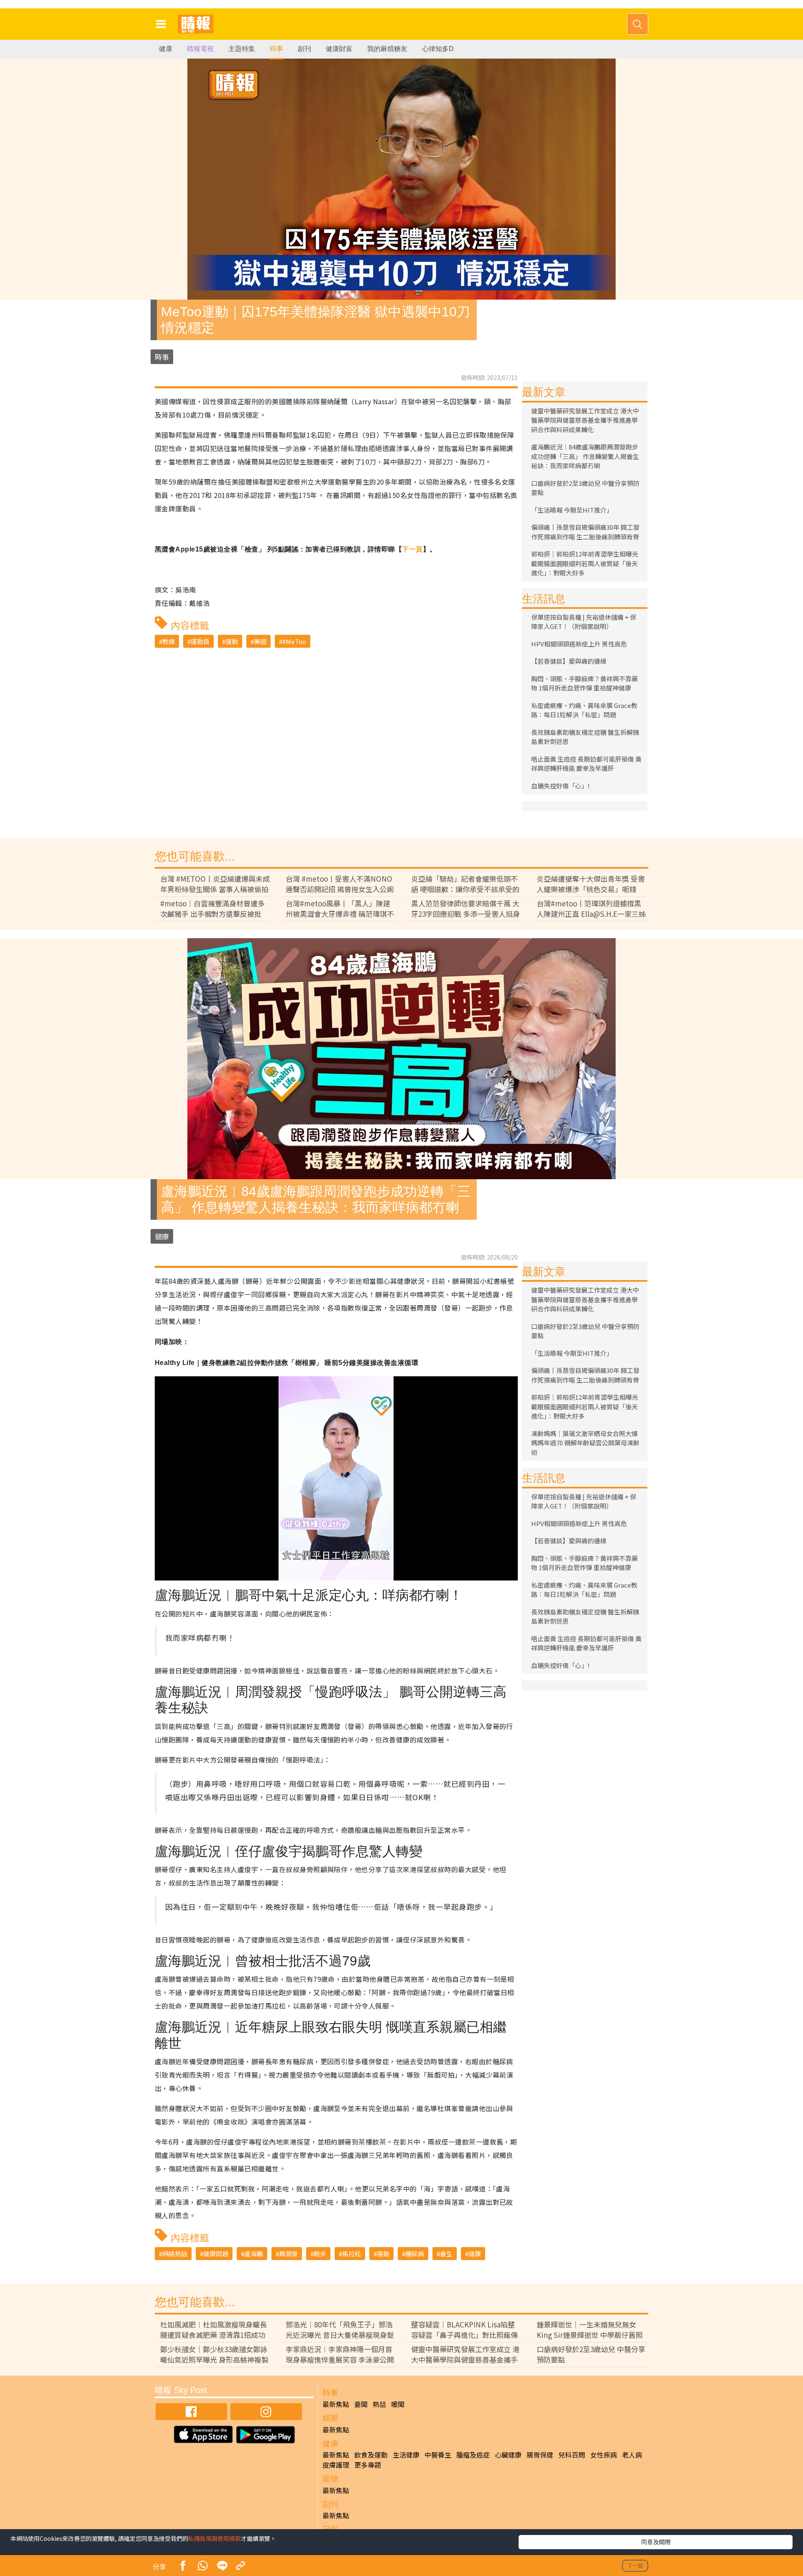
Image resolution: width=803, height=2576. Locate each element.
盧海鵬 (254, 2254)
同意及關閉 (656, 2542)
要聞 (361, 2404)
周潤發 (288, 2254)
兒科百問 (572, 2455)
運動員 (200, 641)
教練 (169, 641)
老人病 (632, 2455)
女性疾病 (604, 2455)
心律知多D (438, 49)
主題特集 (242, 49)
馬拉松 (352, 2254)
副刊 (304, 49)
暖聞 (398, 2404)
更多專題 (368, 2465)
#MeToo (294, 641)
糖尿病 (415, 2254)
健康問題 (216, 2254)
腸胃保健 (540, 2455)
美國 (260, 641)
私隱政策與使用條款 (215, 2538)
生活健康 (406, 2455)
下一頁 (412, 549)
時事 (276, 49)
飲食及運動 (371, 2455)
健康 (166, 49)
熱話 (379, 2404)
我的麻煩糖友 (387, 49)
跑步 (320, 2254)
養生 (446, 2254)
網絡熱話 (175, 2254)
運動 (232, 641)
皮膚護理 (336, 2465)
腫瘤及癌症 (473, 2455)
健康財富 (339, 49)
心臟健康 (508, 2455)
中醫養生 (438, 2455)
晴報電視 (200, 49)
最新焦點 (336, 2404)
